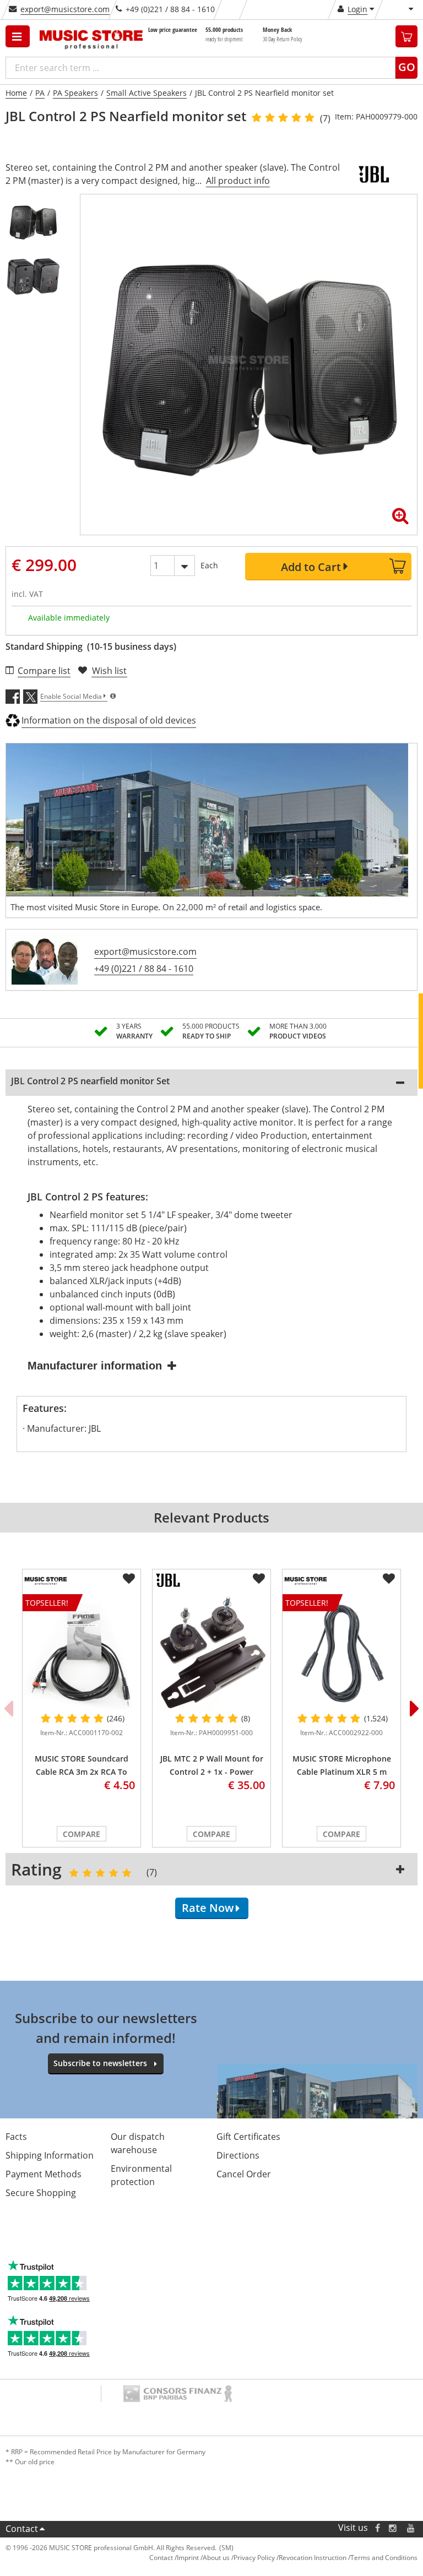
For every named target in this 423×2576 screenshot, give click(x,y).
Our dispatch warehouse (138, 2143)
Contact (22, 2529)
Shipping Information (50, 2155)
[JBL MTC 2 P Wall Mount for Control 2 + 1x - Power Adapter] (211, 1653)
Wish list (109, 671)
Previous (8, 1708)
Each (209, 565)
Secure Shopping (41, 2193)
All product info (238, 181)
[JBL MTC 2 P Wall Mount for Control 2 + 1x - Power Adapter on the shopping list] (259, 1579)
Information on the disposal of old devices (109, 720)
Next (415, 1708)
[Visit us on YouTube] (411, 2528)
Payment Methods (44, 2174)
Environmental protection (141, 2175)
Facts (16, 2137)
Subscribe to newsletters (100, 2063)
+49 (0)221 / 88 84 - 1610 (144, 969)
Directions (238, 2155)
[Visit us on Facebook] (378, 2528)
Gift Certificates (248, 2137)
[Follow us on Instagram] (393, 2528)
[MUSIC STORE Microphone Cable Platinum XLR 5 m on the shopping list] (389, 1579)
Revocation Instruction (313, 2558)
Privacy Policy (254, 2558)
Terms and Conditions (384, 2558)
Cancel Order (244, 2174)
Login (357, 9)
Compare (82, 1834)
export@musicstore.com (65, 9)
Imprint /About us (203, 2558)
